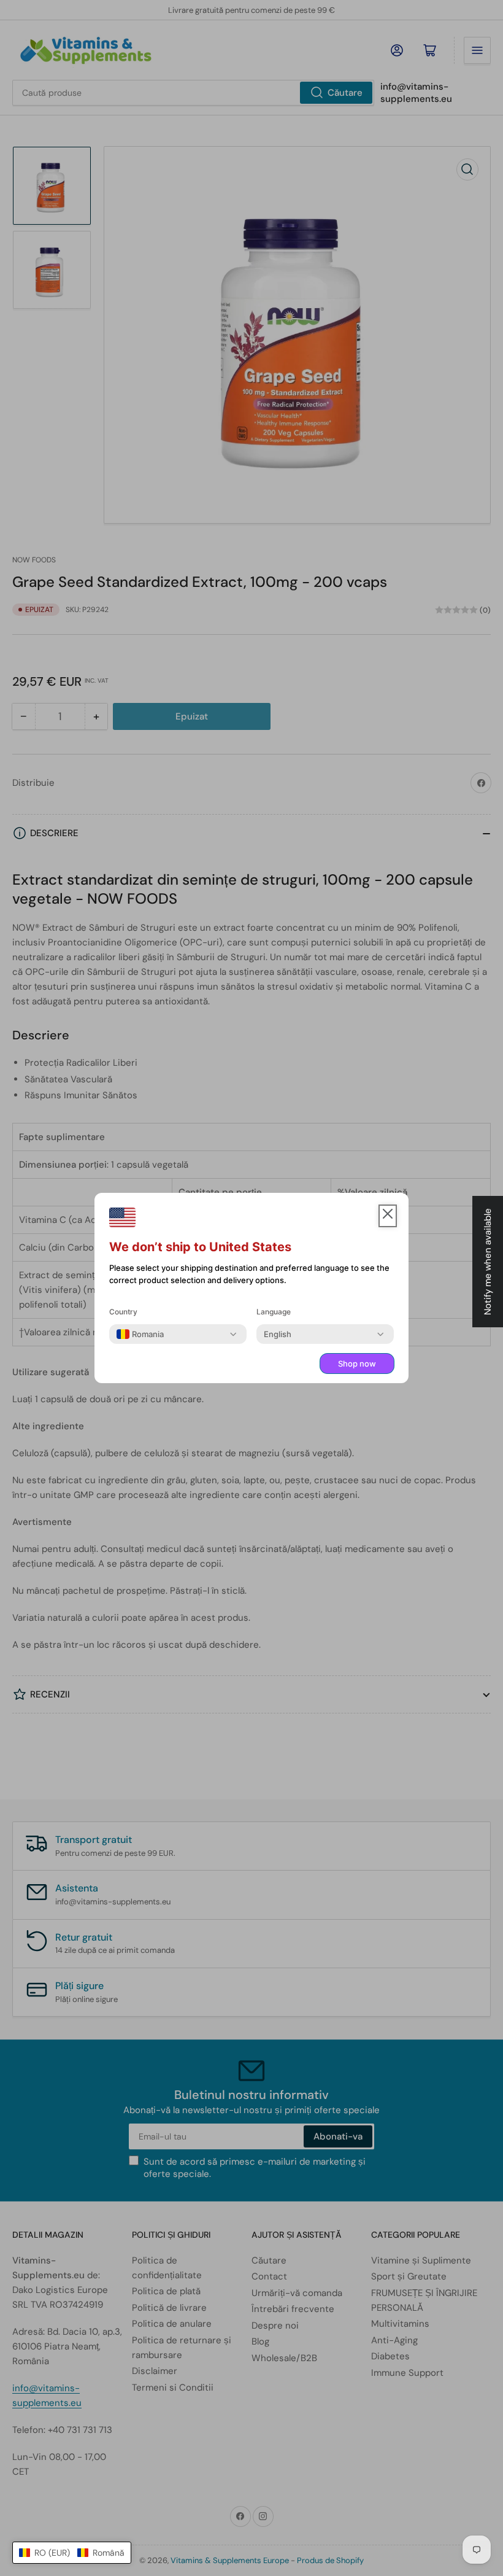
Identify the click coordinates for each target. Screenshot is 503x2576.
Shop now (357, 1364)
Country (123, 1312)
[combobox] (140, 1334)
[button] (72, 2553)
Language (274, 1312)
